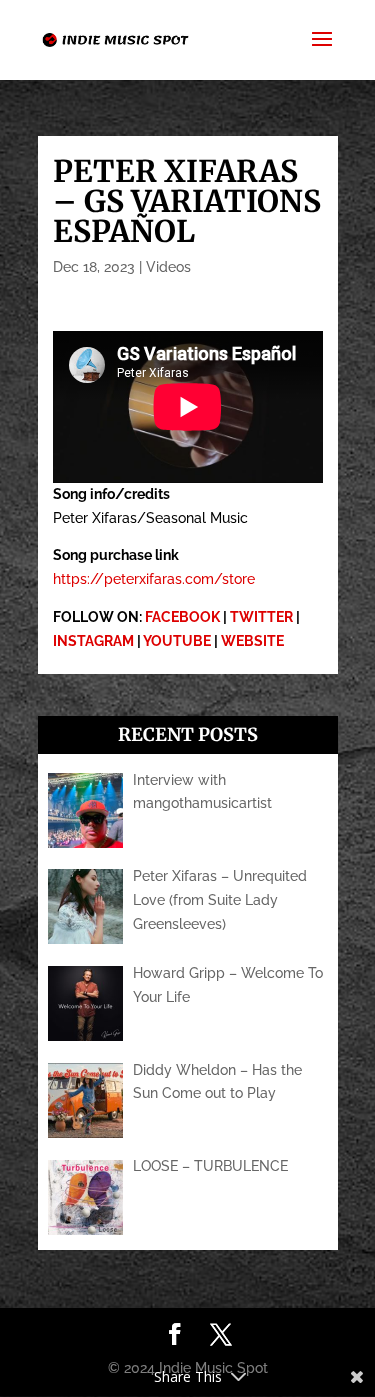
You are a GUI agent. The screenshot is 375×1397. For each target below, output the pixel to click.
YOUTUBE (177, 641)
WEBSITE (252, 641)
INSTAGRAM (93, 641)
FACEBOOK (182, 617)
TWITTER (261, 617)
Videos (168, 267)
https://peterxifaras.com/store (154, 579)
